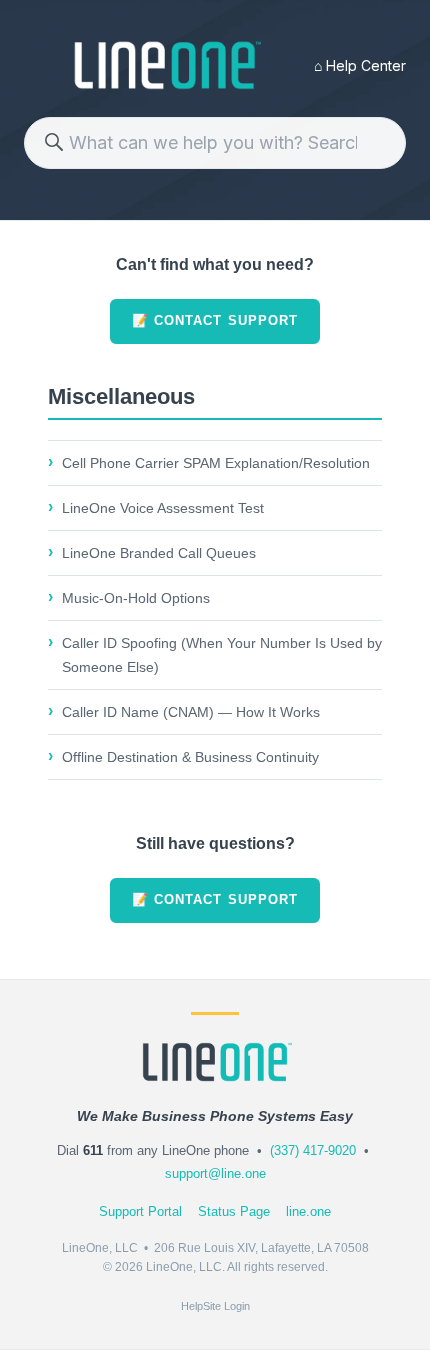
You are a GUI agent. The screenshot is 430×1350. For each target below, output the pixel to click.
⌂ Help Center (360, 65)
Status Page (234, 1211)
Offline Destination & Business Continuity (190, 757)
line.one (308, 1211)
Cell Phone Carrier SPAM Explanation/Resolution (216, 463)
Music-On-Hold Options (136, 598)
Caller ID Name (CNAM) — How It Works (191, 712)
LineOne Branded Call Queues (159, 553)
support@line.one (215, 1173)
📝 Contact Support (215, 320)
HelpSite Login (215, 1306)
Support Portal (140, 1211)
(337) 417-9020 (313, 1150)
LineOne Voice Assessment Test (163, 508)
